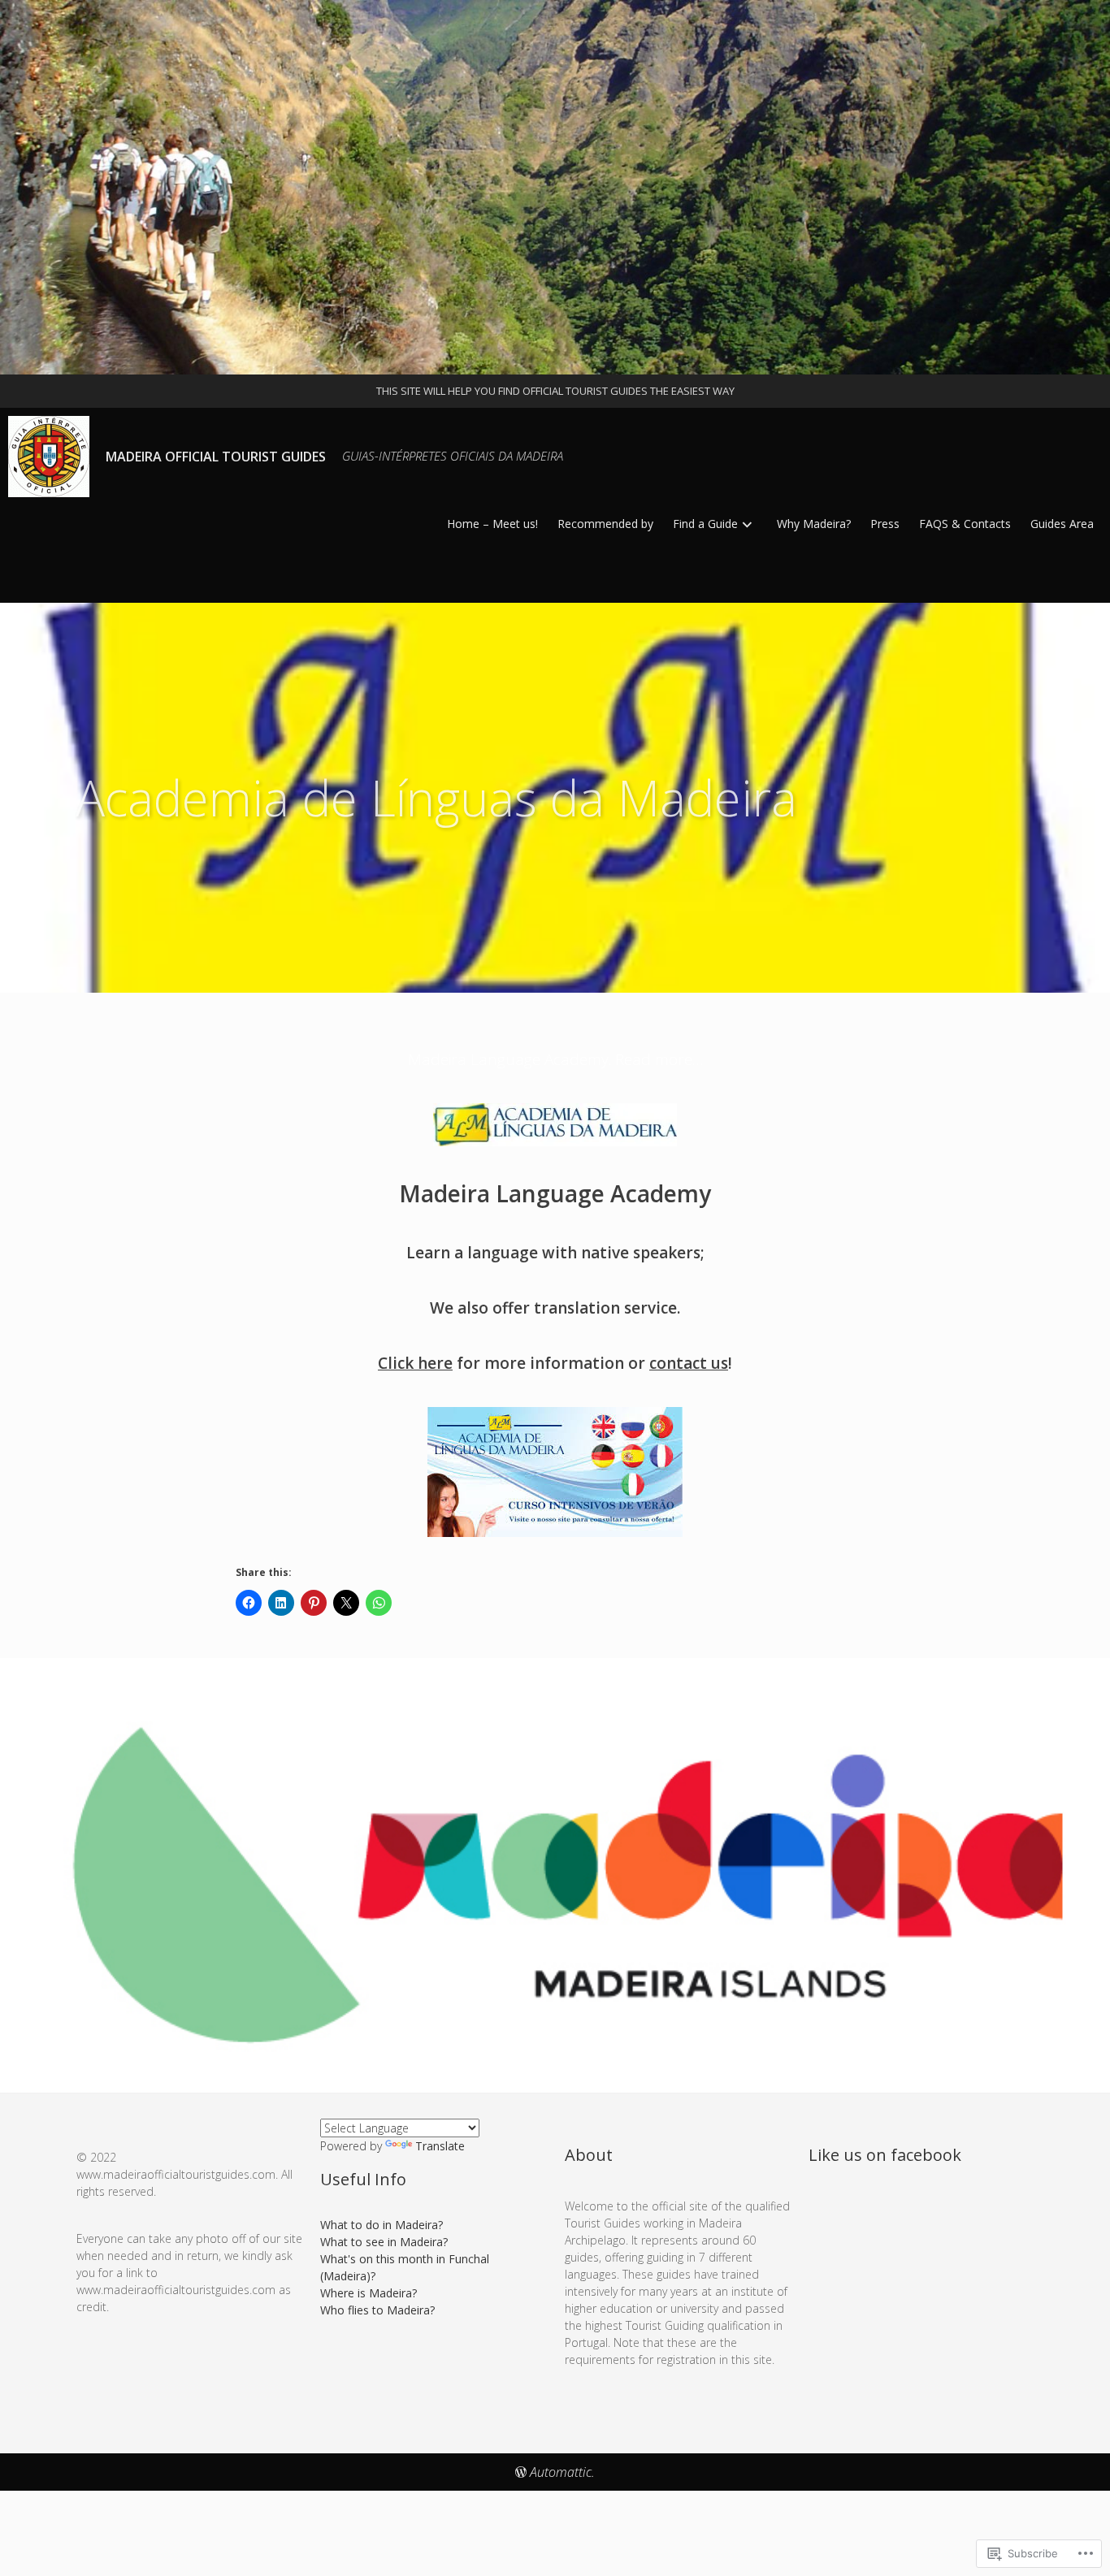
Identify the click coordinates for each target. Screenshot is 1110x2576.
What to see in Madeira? (384, 2242)
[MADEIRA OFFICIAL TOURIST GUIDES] (555, 187)
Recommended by (605, 524)
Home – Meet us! (492, 524)
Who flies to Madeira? (377, 2310)
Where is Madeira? (369, 2293)
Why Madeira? (814, 524)
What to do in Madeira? (382, 2225)
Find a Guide (705, 524)
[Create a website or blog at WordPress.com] (521, 2472)
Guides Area (1062, 524)
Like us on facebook (885, 2155)
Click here (415, 1363)
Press (885, 524)
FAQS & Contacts (965, 524)
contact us (689, 1363)
